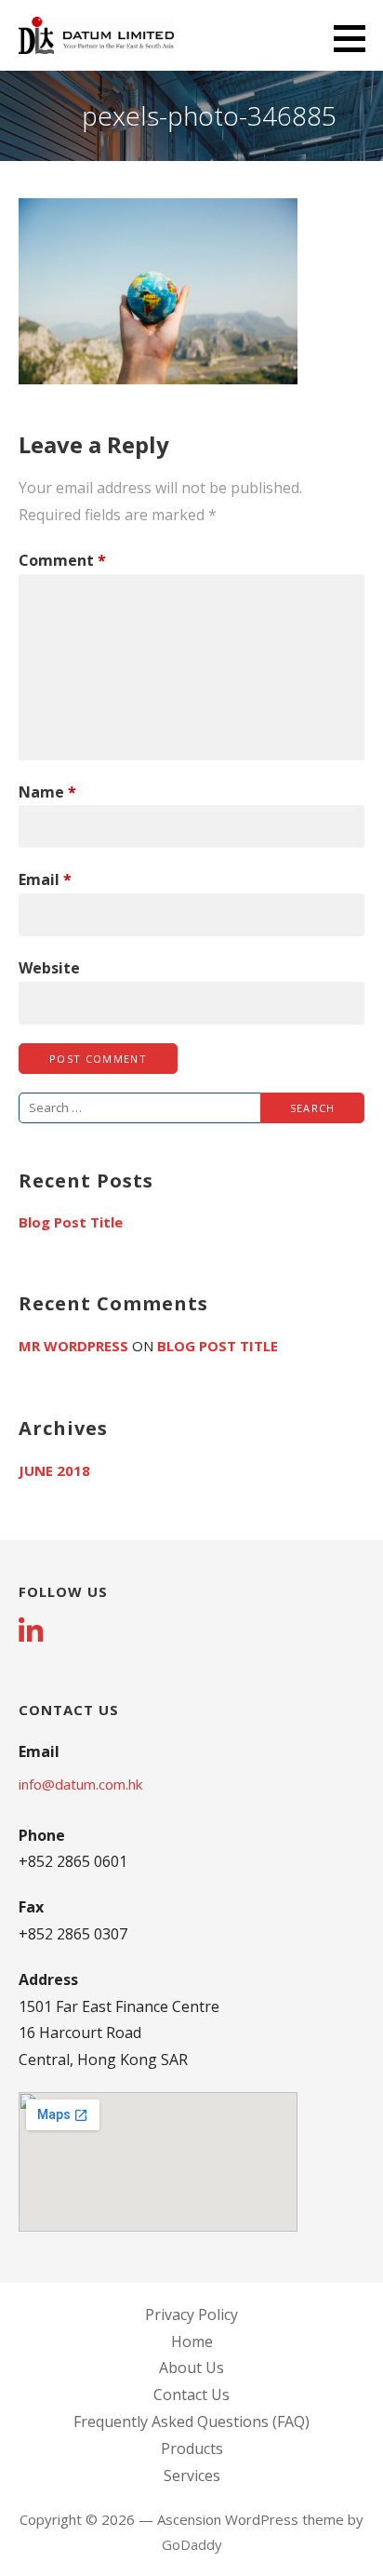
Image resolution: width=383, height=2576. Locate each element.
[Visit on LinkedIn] (31, 1633)
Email (45, 879)
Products (192, 2449)
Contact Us (191, 2395)
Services (192, 2475)
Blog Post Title (71, 1222)
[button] (356, 38)
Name (47, 792)
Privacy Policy (191, 2314)
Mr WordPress (73, 1346)
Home (192, 2341)
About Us (191, 2368)
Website (49, 968)
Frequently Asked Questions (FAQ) (191, 2422)
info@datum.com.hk (80, 1784)
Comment (62, 560)
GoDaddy (192, 2544)
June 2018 (54, 1470)
